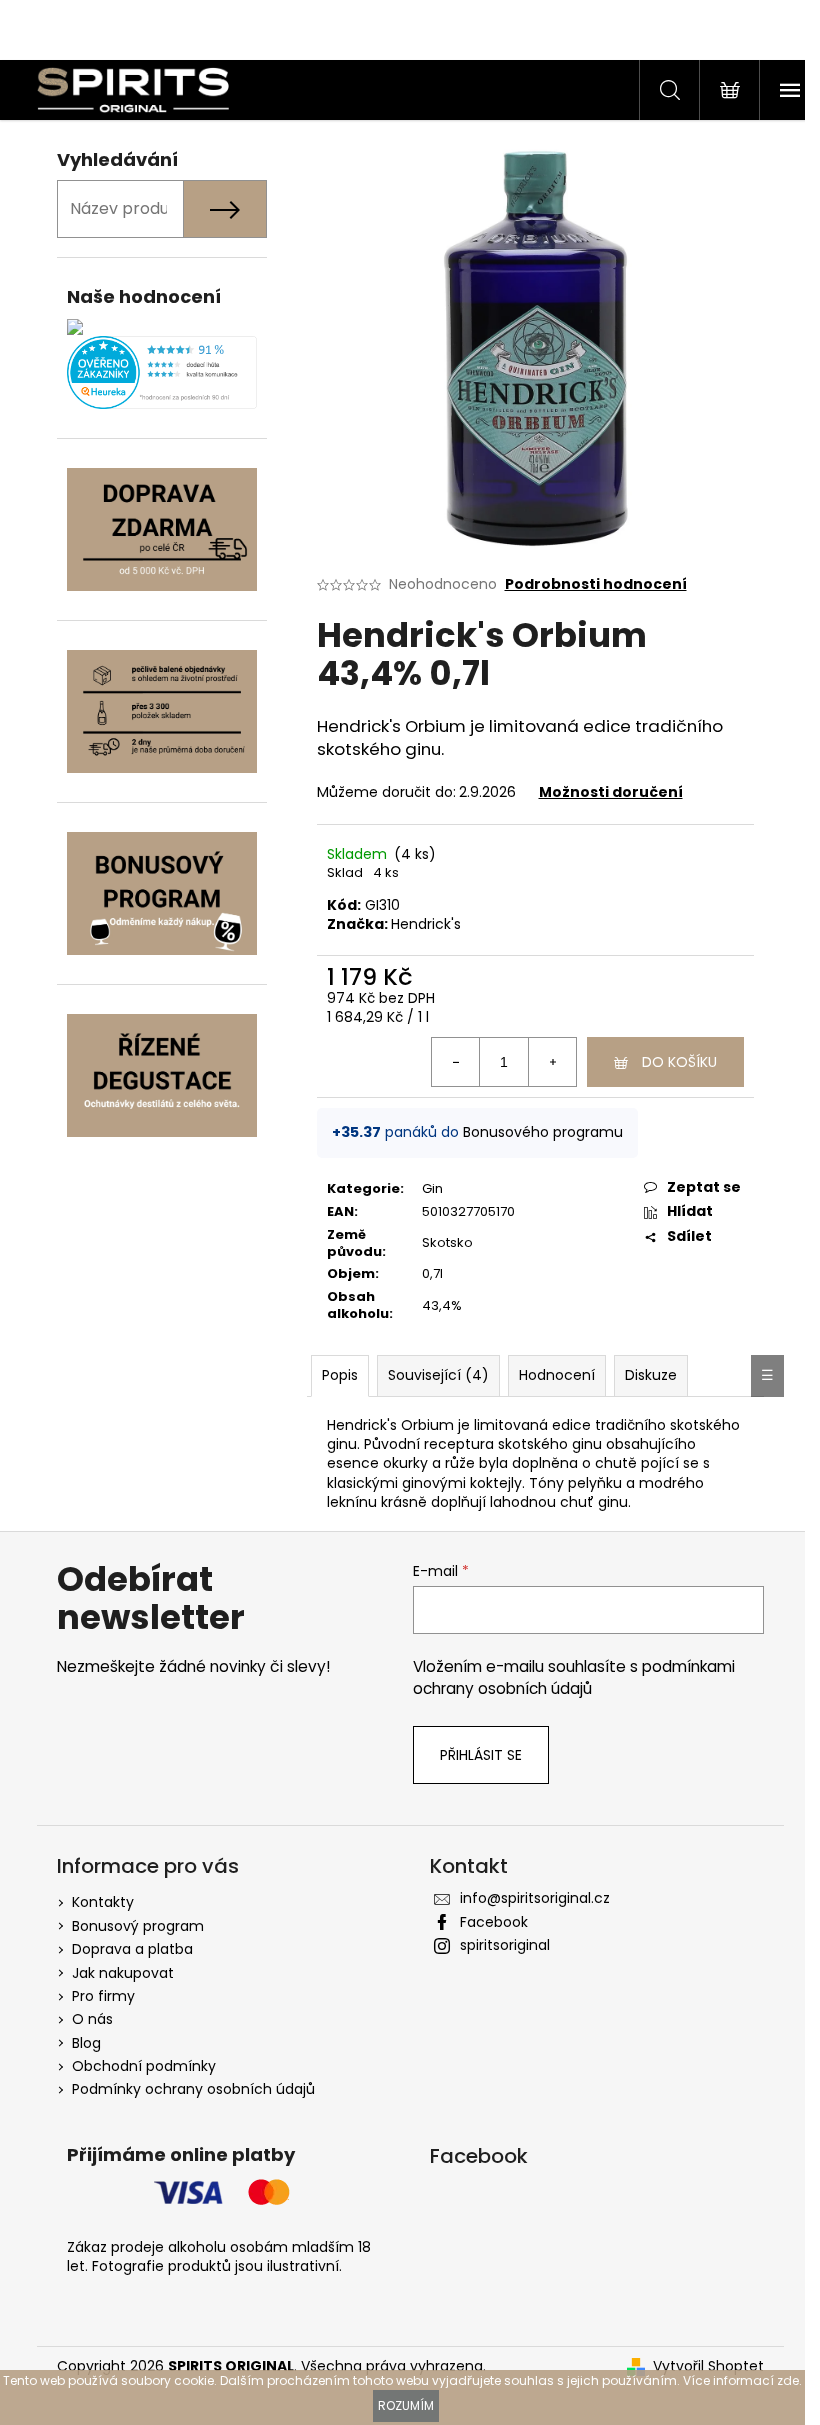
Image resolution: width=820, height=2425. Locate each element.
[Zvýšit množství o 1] (552, 1062)
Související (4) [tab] (438, 1375)
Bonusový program (138, 1926)
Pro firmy (103, 1996)
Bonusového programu (543, 1132)
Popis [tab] (340, 1375)
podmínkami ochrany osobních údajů (574, 1677)
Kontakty (103, 1902)
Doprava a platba (132, 1949)
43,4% (442, 1305)
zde (788, 2380)
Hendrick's (426, 924)
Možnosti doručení (611, 792)
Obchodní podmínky (144, 2066)
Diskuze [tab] (651, 1375)
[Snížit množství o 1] (456, 1062)
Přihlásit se (481, 1755)
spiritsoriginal (505, 1945)
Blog (86, 2043)
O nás (92, 2019)
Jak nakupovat (123, 1973)
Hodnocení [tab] (557, 1375)
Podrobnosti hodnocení (596, 584)
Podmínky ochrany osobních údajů (193, 2089)
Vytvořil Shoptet (708, 2366)
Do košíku (679, 1062)
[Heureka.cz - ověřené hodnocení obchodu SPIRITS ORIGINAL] (162, 372)
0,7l (432, 1273)
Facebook (494, 1922)
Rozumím (406, 2405)
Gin (432, 1188)
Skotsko (447, 1242)
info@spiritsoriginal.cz (535, 1898)
